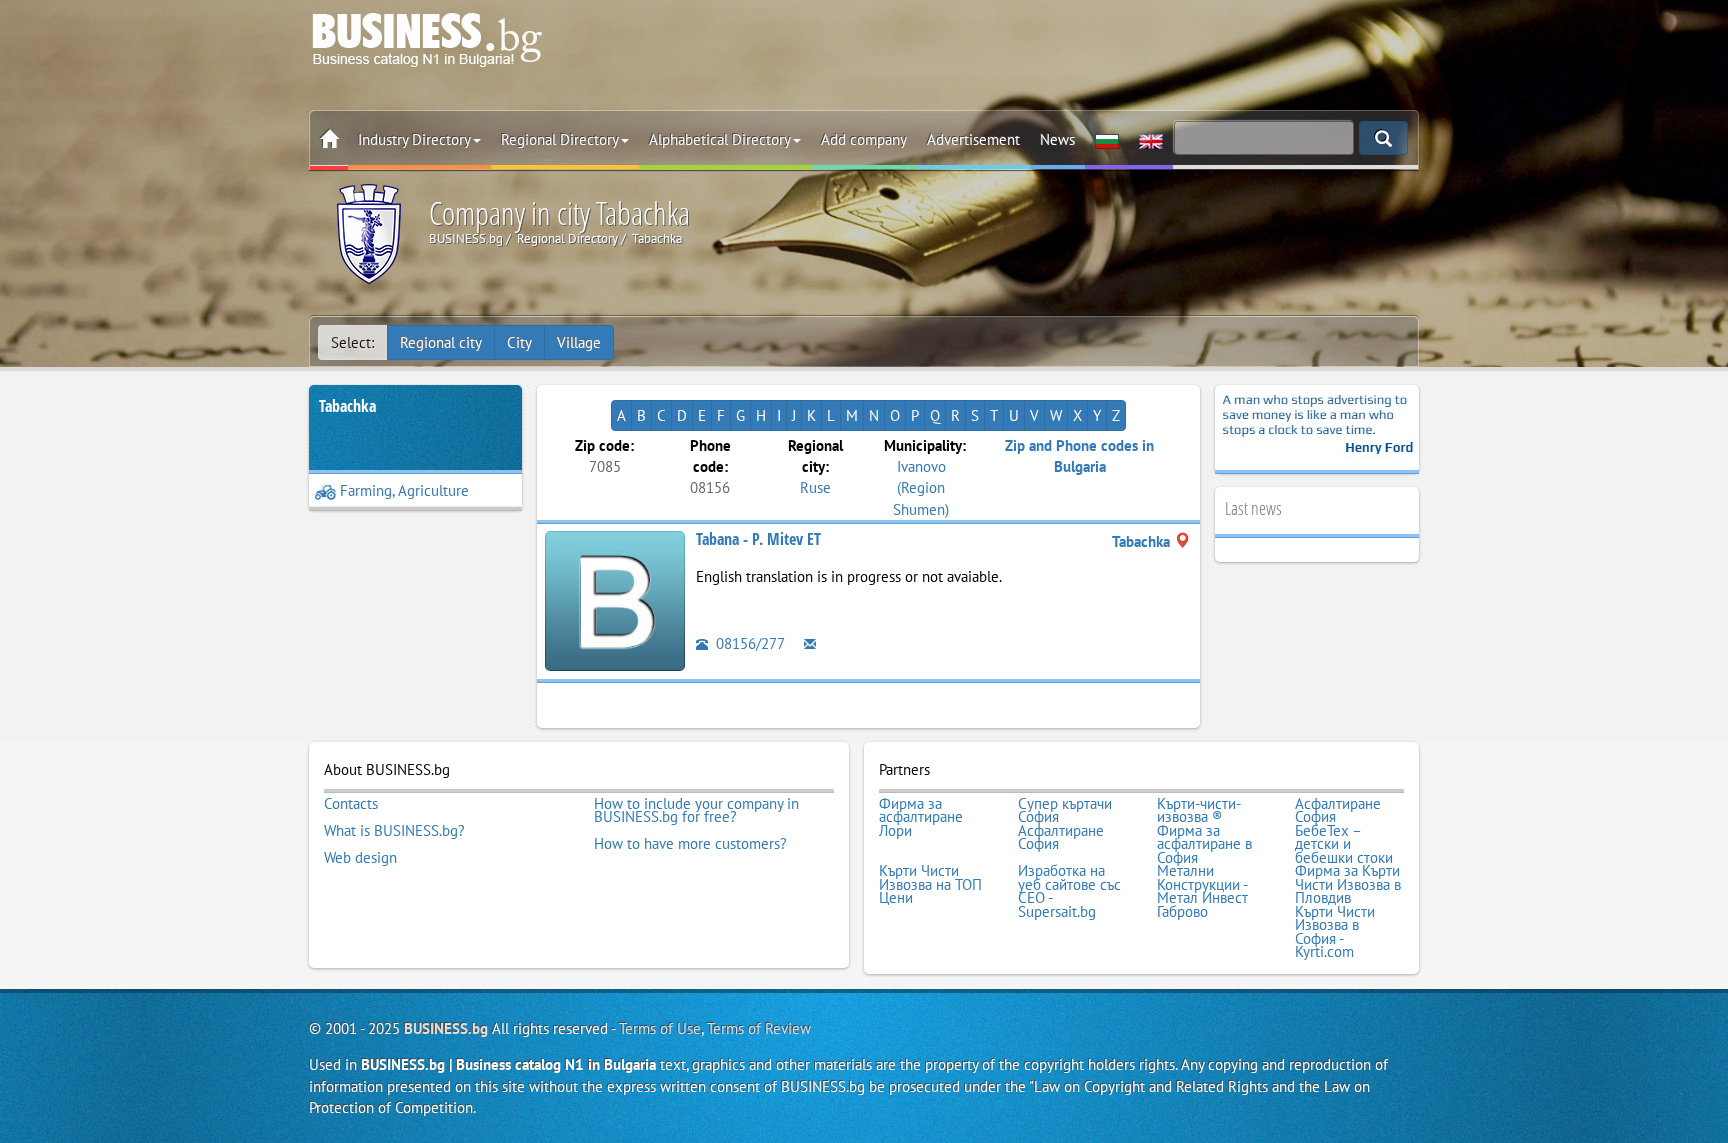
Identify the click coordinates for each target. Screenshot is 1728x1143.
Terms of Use (660, 1028)
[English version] (1151, 140)
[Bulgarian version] (1107, 140)
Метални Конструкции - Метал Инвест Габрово (1202, 891)
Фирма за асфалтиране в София (1204, 844)
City (519, 342)
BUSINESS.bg (446, 1028)
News (1057, 139)
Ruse (815, 487)
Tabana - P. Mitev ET (758, 539)
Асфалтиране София (1338, 810)
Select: (352, 342)
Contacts (351, 804)
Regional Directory (560, 139)
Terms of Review (759, 1028)
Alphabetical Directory (720, 139)
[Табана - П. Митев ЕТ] (615, 598)
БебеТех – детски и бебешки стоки (1344, 844)
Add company (864, 139)
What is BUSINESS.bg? (394, 831)
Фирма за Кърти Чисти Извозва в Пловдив (1348, 884)
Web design (360, 858)
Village (579, 342)
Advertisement (973, 139)
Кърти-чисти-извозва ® (1199, 810)
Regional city (441, 342)
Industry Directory (414, 139)
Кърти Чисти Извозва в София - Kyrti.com (1335, 932)
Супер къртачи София (1065, 810)
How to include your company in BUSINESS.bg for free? (696, 810)
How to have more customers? (690, 844)
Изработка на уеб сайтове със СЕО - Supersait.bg (1069, 891)
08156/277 (748, 643)
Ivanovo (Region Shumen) (921, 487)
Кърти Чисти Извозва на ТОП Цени (930, 884)
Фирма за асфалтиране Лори (921, 817)
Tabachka (347, 406)
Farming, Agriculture (404, 490)
